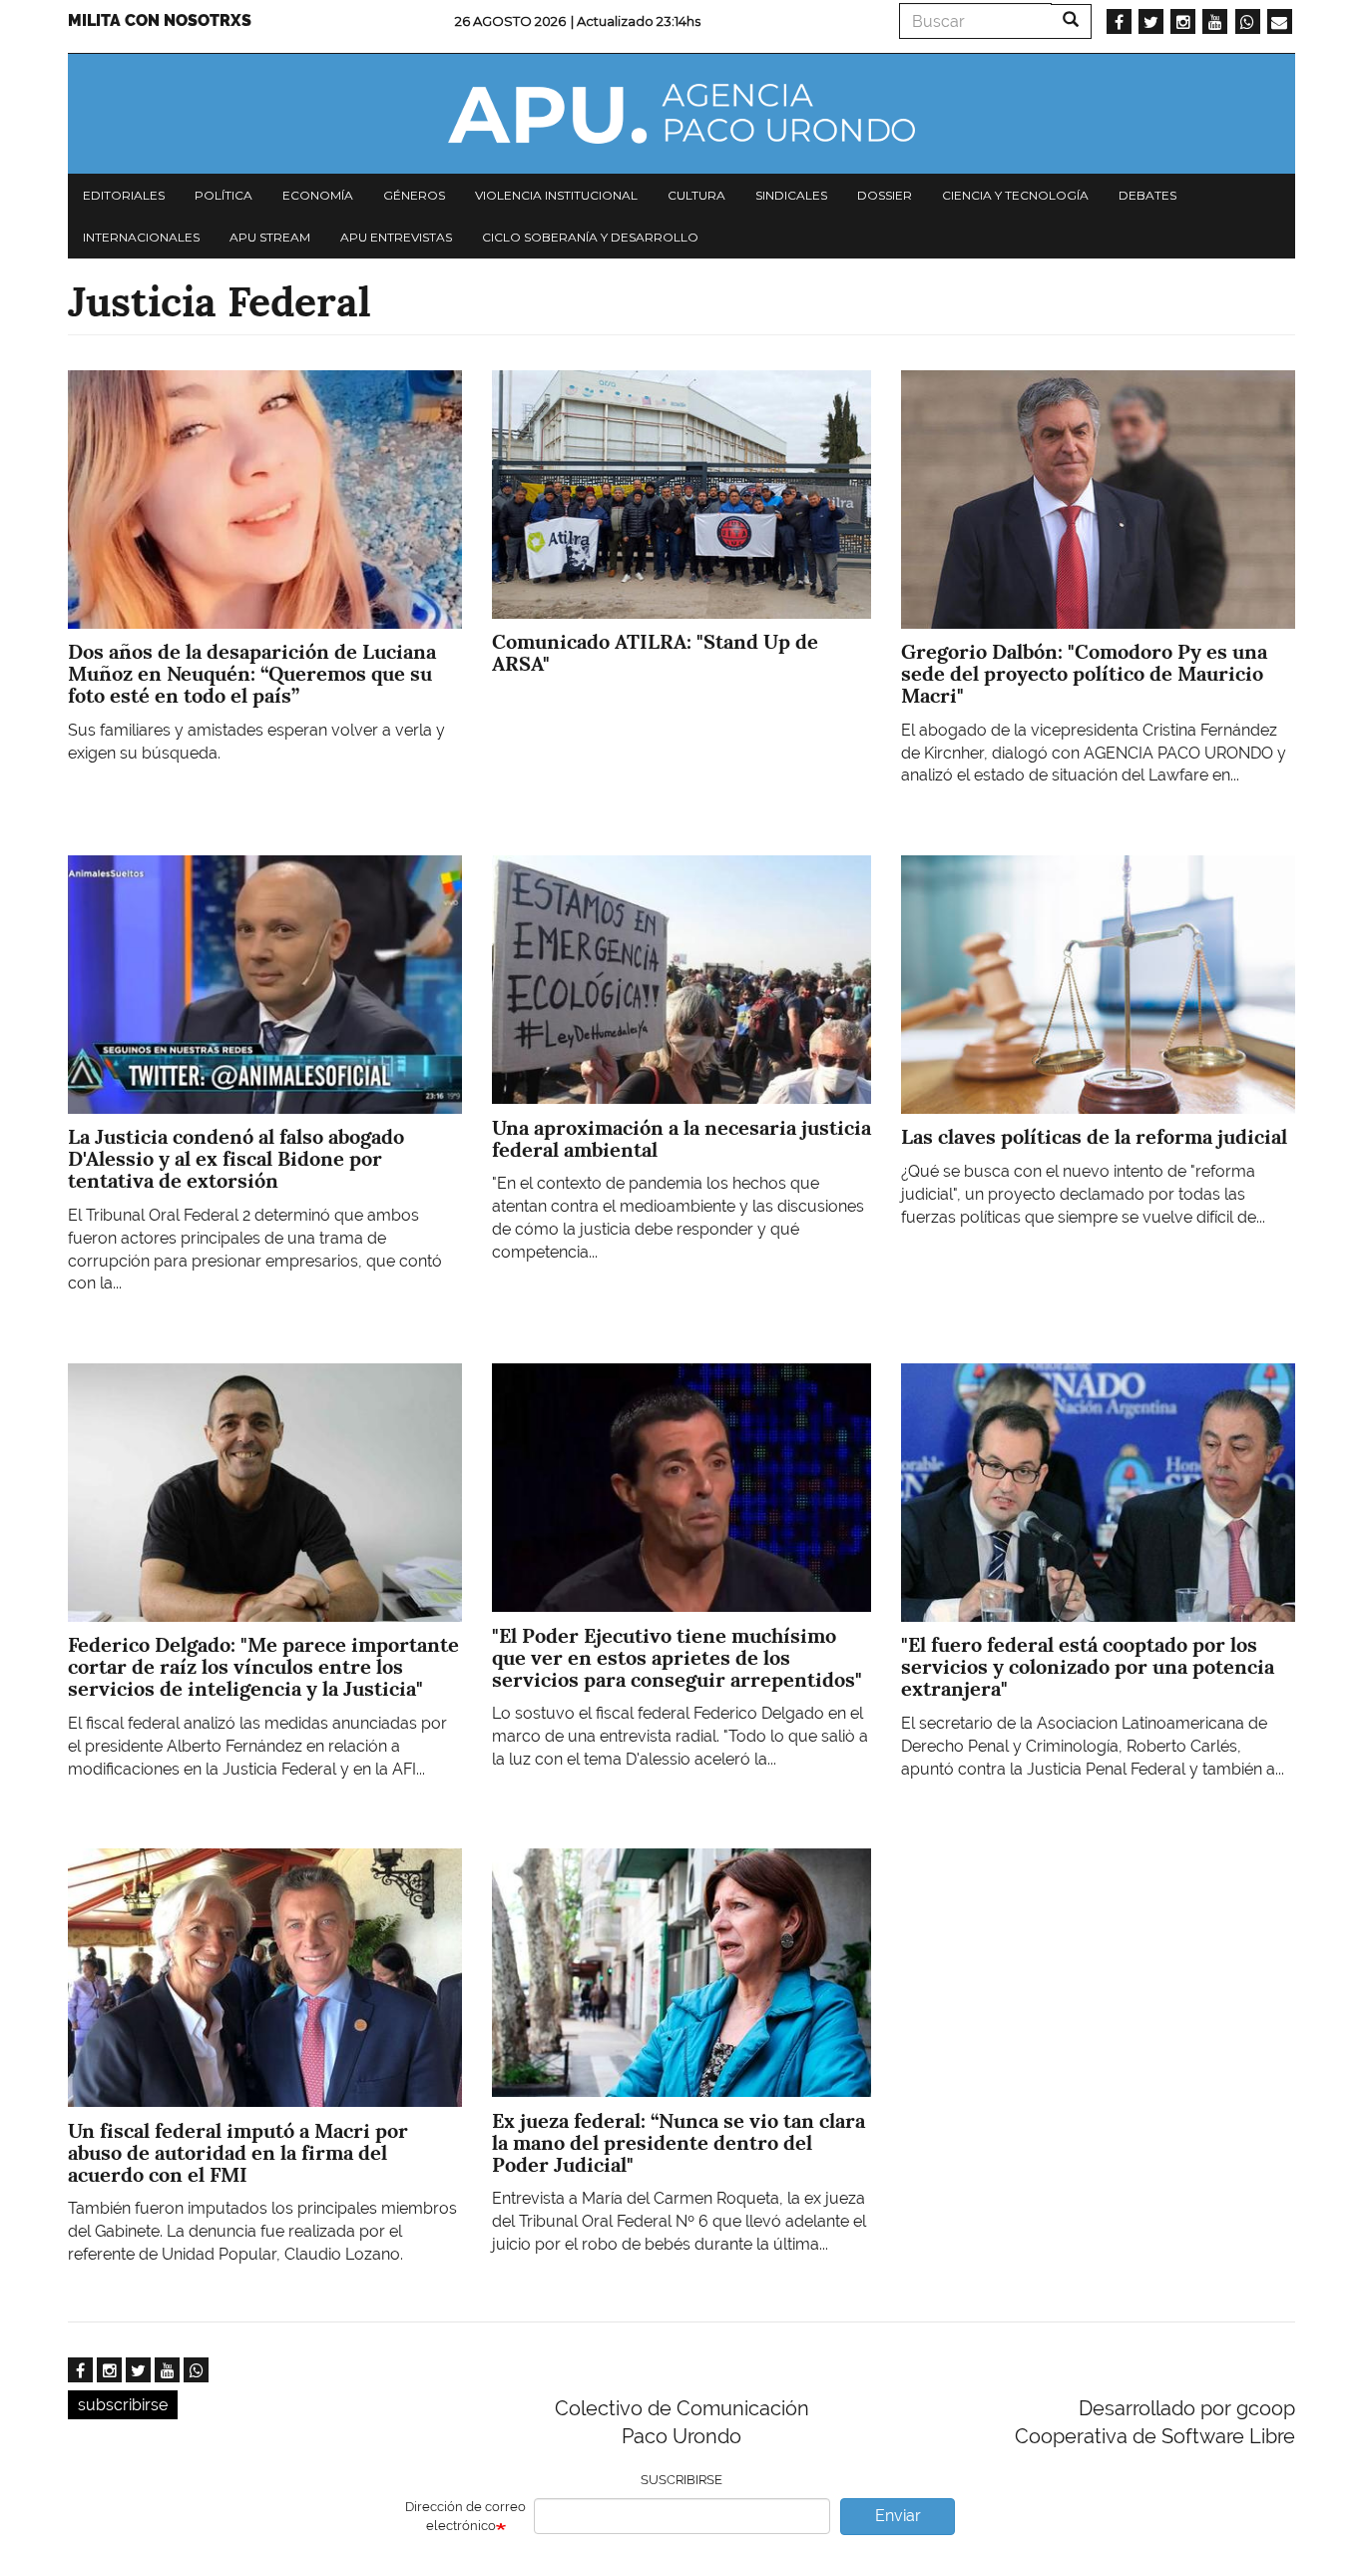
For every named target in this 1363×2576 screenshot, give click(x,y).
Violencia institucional (556, 195)
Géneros (414, 195)
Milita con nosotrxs (160, 20)
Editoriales (124, 195)
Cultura (696, 195)
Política (224, 195)
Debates (1147, 195)
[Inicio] (681, 114)
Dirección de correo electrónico (465, 2516)
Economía (318, 195)
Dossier (885, 195)
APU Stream (270, 237)
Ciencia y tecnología (1015, 195)
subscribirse (123, 2405)
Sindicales (791, 195)
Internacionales (141, 237)
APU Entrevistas (396, 237)
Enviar (898, 2516)
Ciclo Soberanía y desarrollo (590, 237)
